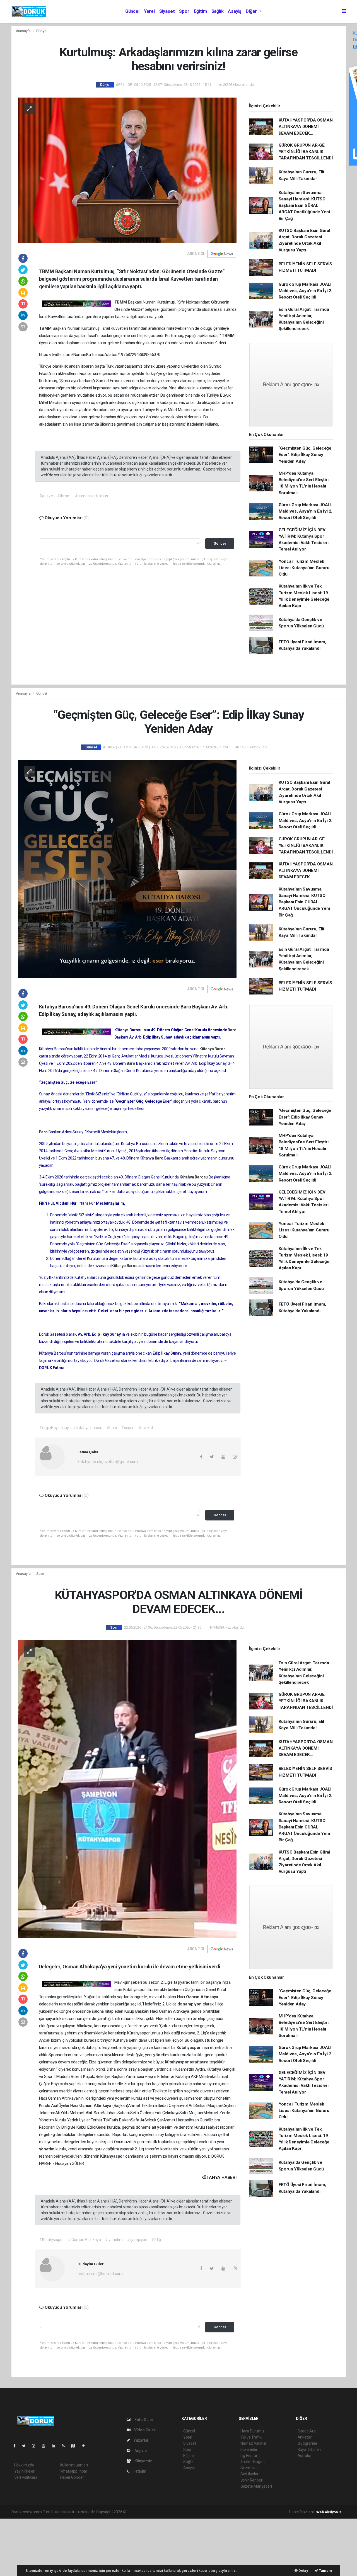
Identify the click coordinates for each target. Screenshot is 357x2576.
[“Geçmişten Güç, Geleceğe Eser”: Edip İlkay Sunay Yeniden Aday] (127, 869)
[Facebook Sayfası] (17, 2446)
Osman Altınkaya (202, 1997)
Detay (303, 2571)
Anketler (305, 2437)
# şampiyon (137, 2240)
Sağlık (218, 11)
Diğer (252, 11)
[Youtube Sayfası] (46, 2446)
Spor (184, 11)
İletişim (139, 2471)
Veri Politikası (26, 2477)
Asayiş (235, 11)
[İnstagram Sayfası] (36, 2446)
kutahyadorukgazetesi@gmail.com (108, 1462)
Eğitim (200, 11)
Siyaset (167, 11)
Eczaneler (249, 2449)
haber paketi (162, 2512)
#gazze (46, 496)
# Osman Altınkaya (85, 2240)
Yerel (149, 11)
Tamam (325, 2571)
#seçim (128, 1428)
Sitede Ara (307, 2431)
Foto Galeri (144, 2420)
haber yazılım (207, 2512)
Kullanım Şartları (74, 2465)
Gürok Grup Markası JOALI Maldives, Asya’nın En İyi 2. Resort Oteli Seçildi (306, 291)
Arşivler (141, 2451)
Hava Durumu (252, 2431)
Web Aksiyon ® (329, 2512)
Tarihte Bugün (253, 2462)
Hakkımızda (24, 2465)
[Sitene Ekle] (85, 2446)
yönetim (161, 2055)
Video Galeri (145, 2430)
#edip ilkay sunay (54, 1428)
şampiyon (193, 2004)
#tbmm (64, 496)
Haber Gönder (72, 2477)
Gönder (220, 543)
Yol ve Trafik (251, 2437)
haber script (230, 2512)
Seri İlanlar (249, 2474)
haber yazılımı (139, 2512)
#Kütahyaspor (52, 2240)
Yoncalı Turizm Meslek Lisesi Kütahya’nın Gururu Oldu (304, 568)
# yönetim (114, 2240)
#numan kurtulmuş (91, 496)
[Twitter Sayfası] (26, 2446)
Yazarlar (141, 2440)
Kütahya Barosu (214, 1049)
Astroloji (305, 2456)
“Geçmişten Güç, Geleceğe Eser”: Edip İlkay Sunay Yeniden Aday (305, 455)
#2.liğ (156, 2240)
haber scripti (185, 2512)
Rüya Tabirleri (309, 2449)
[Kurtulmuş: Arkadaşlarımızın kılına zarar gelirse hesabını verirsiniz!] (127, 170)
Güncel (132, 11)
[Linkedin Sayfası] (56, 2446)
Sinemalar (249, 2468)
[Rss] (65, 2446)
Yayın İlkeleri (25, 2471)
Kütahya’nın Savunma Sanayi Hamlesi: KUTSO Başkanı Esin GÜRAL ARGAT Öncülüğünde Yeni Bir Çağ (304, 206)
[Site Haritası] (75, 2446)
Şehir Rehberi (252, 2480)
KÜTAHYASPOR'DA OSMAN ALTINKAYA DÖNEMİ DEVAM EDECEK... (306, 127)
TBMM (121, 302)
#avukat (146, 1428)
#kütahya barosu (88, 1428)
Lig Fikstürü (250, 2456)
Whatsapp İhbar (74, 2471)
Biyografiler (307, 2443)
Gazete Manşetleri (256, 2486)
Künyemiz (143, 2461)
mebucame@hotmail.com (100, 2274)
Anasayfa (24, 31)
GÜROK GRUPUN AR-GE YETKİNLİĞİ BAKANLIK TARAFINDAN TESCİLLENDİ (306, 152)
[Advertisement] (42, 2546)
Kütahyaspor (189, 2048)
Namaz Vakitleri (254, 2443)
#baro (112, 1428)
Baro (232, 1030)
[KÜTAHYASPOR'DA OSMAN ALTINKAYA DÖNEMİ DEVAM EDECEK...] (127, 1789)
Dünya (41, 31)
